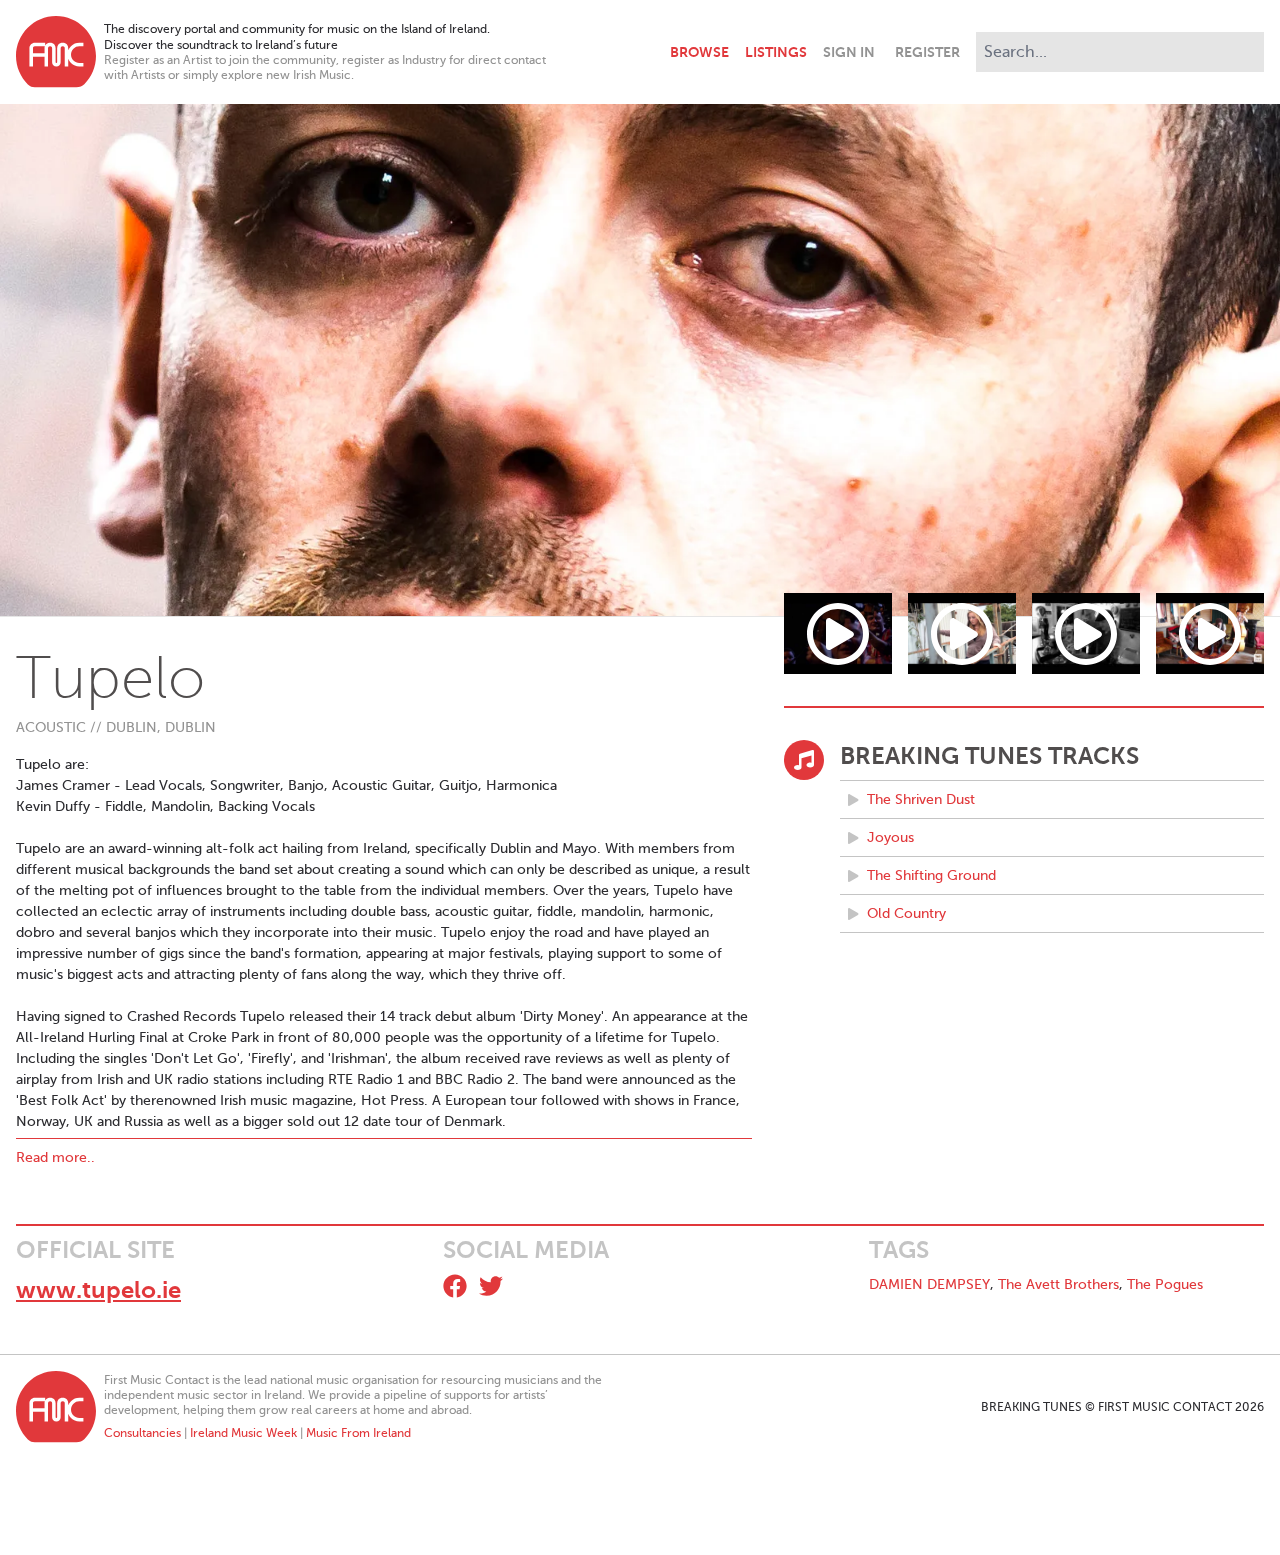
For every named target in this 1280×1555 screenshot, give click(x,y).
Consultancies (142, 1433)
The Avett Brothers (1058, 1284)
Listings (776, 52)
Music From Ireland (358, 1433)
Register (927, 52)
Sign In (849, 52)
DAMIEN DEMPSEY (929, 1284)
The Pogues (1165, 1284)
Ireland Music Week (243, 1433)
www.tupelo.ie (98, 1290)
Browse (699, 52)
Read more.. (55, 1157)
